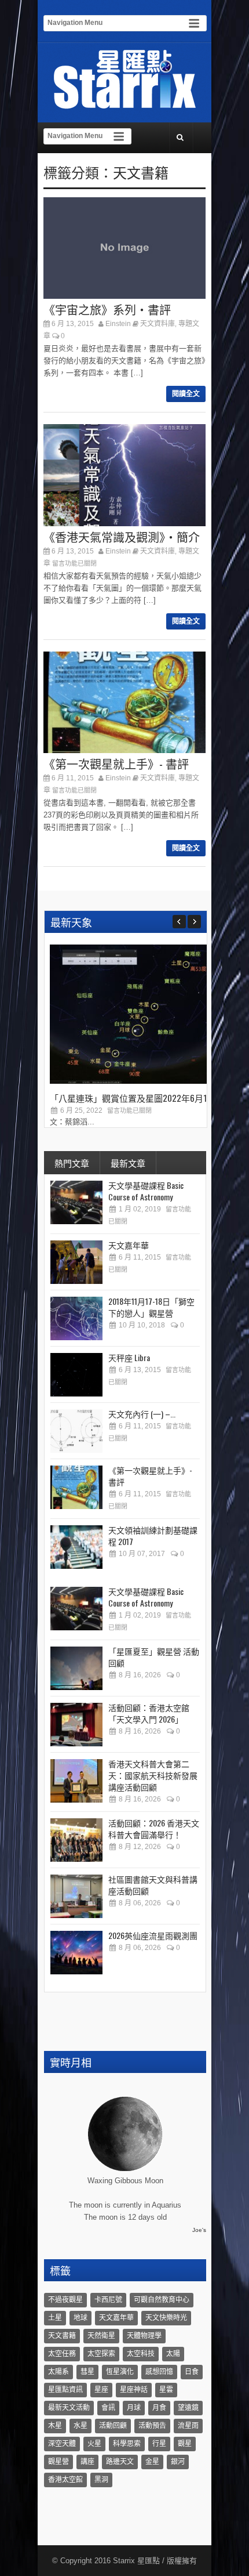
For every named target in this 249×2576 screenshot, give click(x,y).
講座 (87, 2462)
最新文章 (128, 1163)
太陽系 (58, 2372)
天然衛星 (101, 2336)
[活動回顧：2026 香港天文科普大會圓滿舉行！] (76, 1840)
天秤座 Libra (129, 1357)
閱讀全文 (186, 394)
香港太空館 (65, 2480)
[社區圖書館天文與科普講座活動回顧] (76, 1896)
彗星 (87, 2372)
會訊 (108, 2408)
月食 (159, 2408)
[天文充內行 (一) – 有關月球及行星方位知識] (76, 1431)
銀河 (178, 2462)
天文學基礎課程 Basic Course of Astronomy (146, 1191)
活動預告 (152, 2426)
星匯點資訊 (65, 2390)
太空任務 (62, 2354)
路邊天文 (120, 2462)
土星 (55, 2318)
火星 (94, 2444)
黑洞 (101, 2480)
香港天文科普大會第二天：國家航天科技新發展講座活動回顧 (153, 1775)
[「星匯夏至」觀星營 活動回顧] (76, 1668)
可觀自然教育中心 (162, 2300)
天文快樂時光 (166, 2318)
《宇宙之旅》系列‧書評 (107, 309)
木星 (55, 2426)
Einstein (118, 324)
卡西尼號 (108, 2300)
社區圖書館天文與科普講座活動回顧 (153, 1885)
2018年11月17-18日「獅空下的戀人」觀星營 (151, 1307)
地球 (80, 2318)
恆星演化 (120, 2372)
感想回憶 (159, 2372)
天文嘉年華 (129, 1245)
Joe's (199, 2230)
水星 (80, 2426)
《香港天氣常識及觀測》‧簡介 (122, 537)
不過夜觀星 (65, 2300)
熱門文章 (72, 1163)
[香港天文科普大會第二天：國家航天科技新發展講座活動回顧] (76, 1781)
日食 (192, 2372)
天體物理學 (144, 2336)
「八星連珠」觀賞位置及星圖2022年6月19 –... (137, 1098)
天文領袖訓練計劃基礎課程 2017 (153, 1535)
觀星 (185, 2444)
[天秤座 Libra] (76, 1375)
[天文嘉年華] (76, 1262)
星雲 (166, 2390)
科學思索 (127, 2444)
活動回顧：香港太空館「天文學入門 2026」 (149, 1713)
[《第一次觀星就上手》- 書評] (76, 1487)
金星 (152, 2462)
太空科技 (141, 2354)
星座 (101, 2390)
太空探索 (101, 2354)
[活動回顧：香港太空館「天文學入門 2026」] (76, 1725)
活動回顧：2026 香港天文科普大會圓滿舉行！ (154, 1828)
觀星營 (58, 2462)
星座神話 (134, 2390)
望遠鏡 (188, 2408)
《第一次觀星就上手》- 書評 (116, 764)
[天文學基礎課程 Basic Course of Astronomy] (76, 1202)
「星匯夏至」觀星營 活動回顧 (154, 1657)
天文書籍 (141, 172)
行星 (159, 2444)
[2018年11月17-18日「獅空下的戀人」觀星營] (76, 1318)
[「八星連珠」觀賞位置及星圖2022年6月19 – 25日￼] (137, 1081)
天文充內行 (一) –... (142, 1414)
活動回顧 (113, 2426)
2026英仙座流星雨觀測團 (153, 1935)
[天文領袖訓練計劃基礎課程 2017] (76, 1547)
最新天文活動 (69, 2408)
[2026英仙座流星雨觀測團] (76, 1953)
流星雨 (188, 2426)
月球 (134, 2408)
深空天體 (62, 2444)
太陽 (173, 2354)
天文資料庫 (158, 324)
